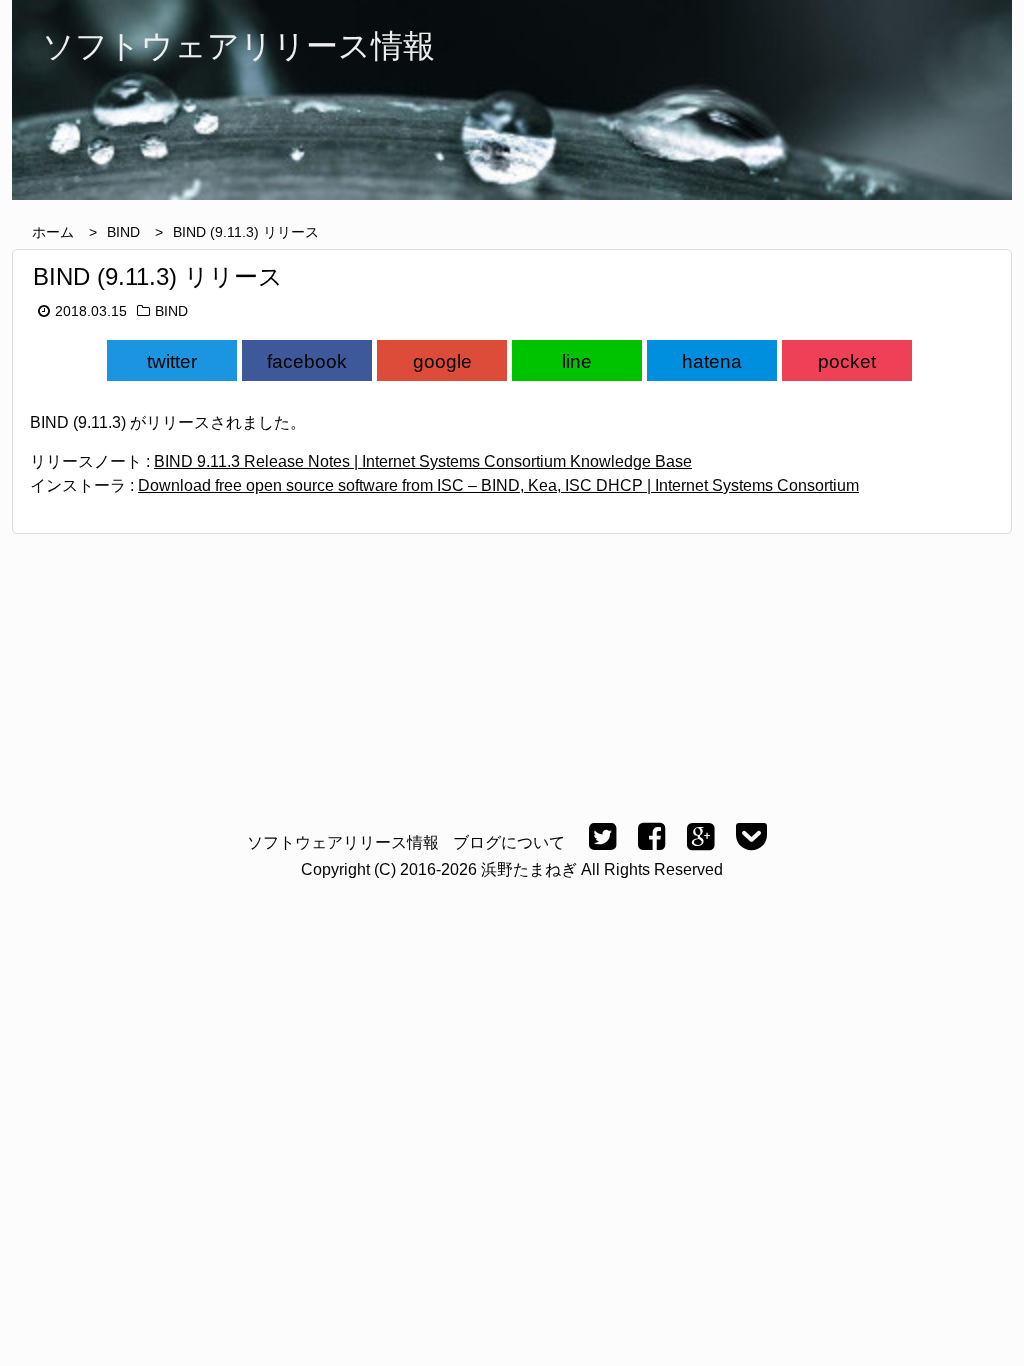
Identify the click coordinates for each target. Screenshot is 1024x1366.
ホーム (53, 232)
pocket (847, 361)
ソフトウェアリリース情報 (343, 842)
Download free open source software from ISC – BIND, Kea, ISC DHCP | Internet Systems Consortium (498, 485)
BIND (123, 232)
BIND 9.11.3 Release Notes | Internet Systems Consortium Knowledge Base (423, 461)
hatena (712, 361)
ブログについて (509, 842)
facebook (307, 361)
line (577, 361)
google (442, 361)
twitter (172, 361)
